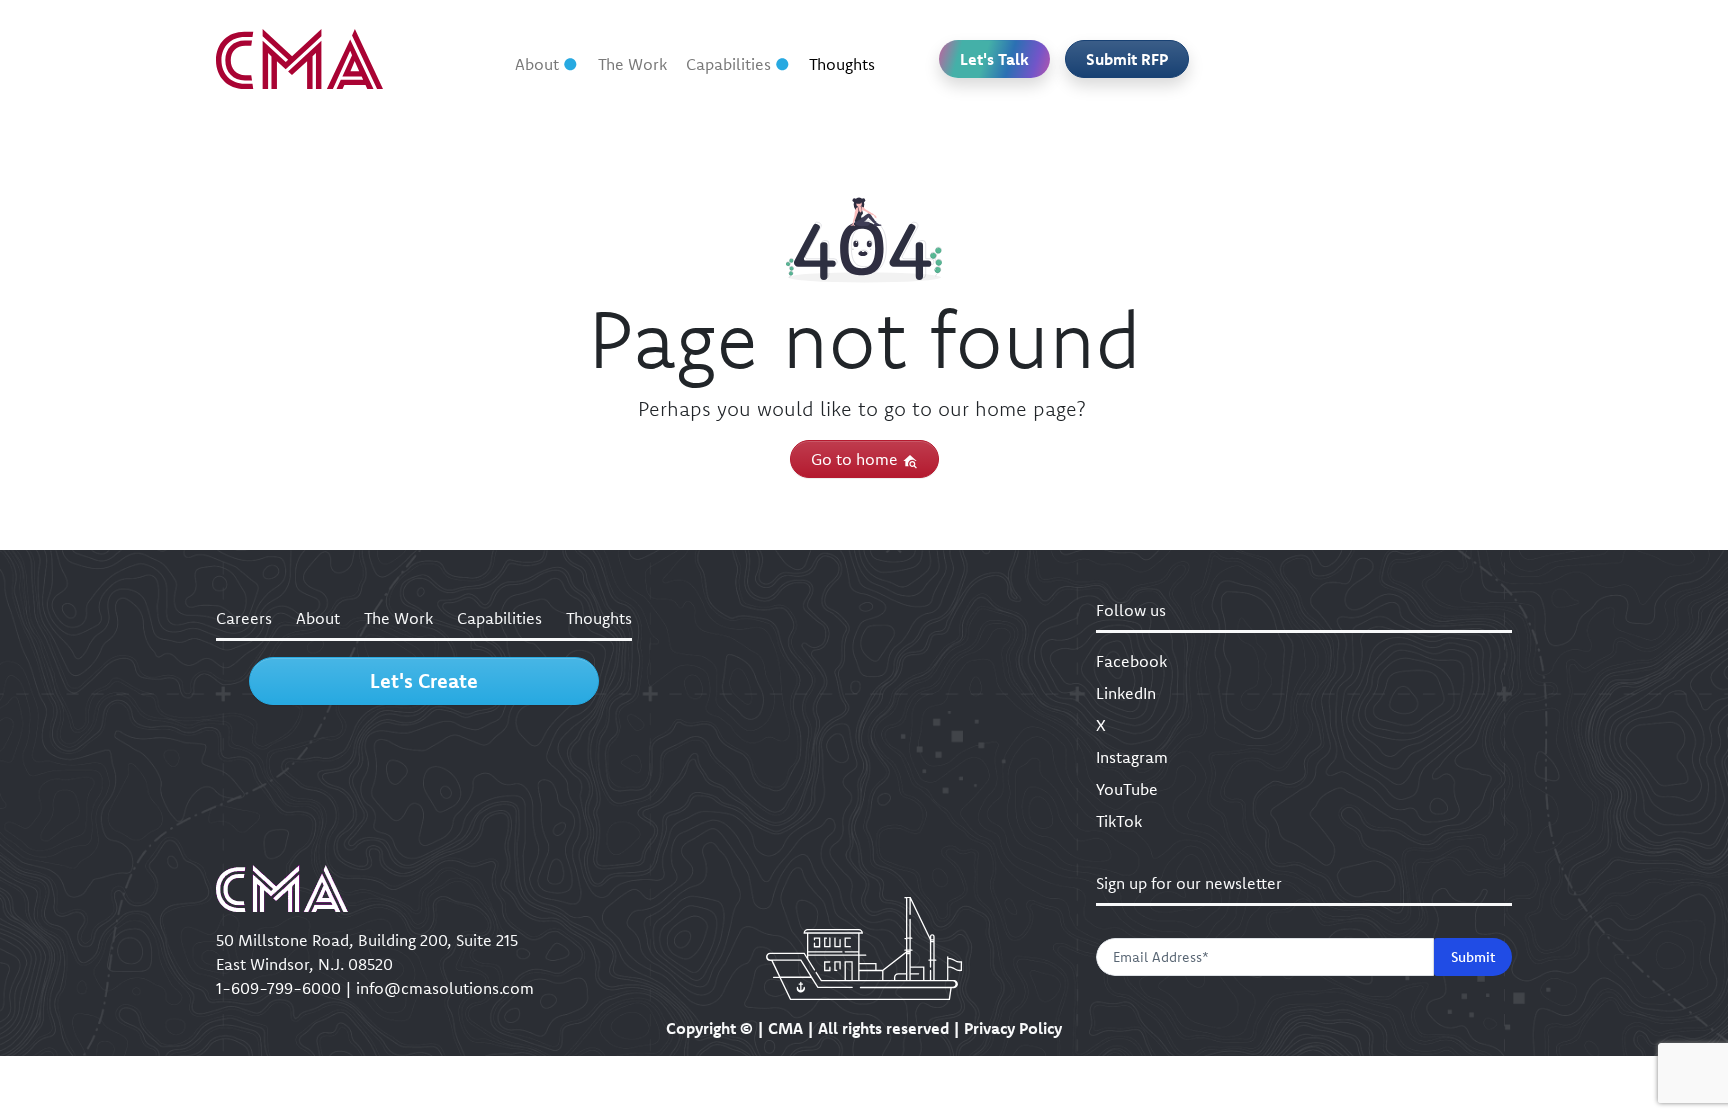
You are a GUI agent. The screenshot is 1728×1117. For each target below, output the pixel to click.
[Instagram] (1384, 59)
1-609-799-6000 (278, 988)
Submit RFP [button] (1127, 59)
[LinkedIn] (1281, 59)
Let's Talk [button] (994, 59)
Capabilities (728, 64)
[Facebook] (1230, 59)
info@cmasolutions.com (445, 988)
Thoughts (842, 64)
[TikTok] (1486, 59)
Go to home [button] (856, 459)
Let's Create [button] (424, 680)
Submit (1473, 957)
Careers (244, 618)
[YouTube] (1435, 59)
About (537, 64)
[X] (1332, 59)
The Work (632, 64)
